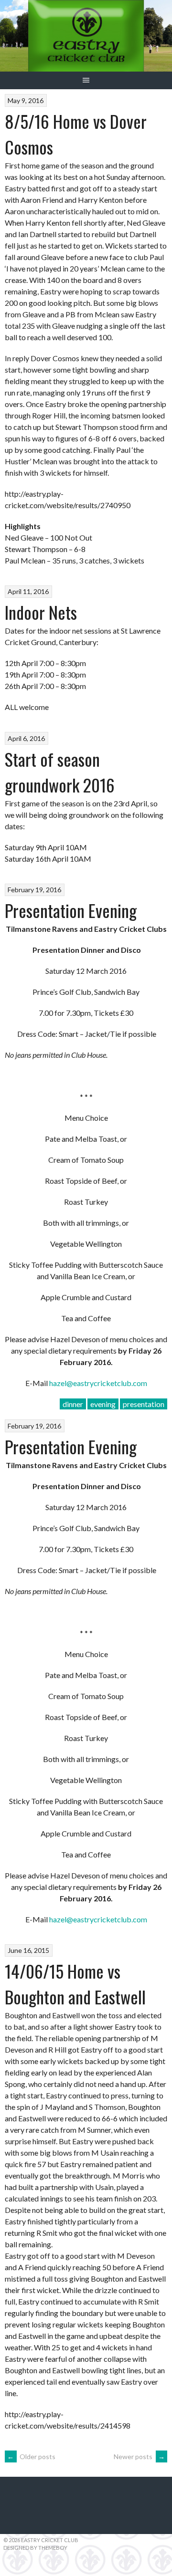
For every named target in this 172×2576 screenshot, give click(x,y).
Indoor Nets (41, 612)
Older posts (31, 2456)
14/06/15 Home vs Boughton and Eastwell (75, 1984)
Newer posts (139, 2456)
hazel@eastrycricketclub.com (98, 1383)
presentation (144, 1404)
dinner (73, 1404)
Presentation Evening (71, 910)
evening (103, 1404)
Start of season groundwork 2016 (60, 772)
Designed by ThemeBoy (35, 2548)
